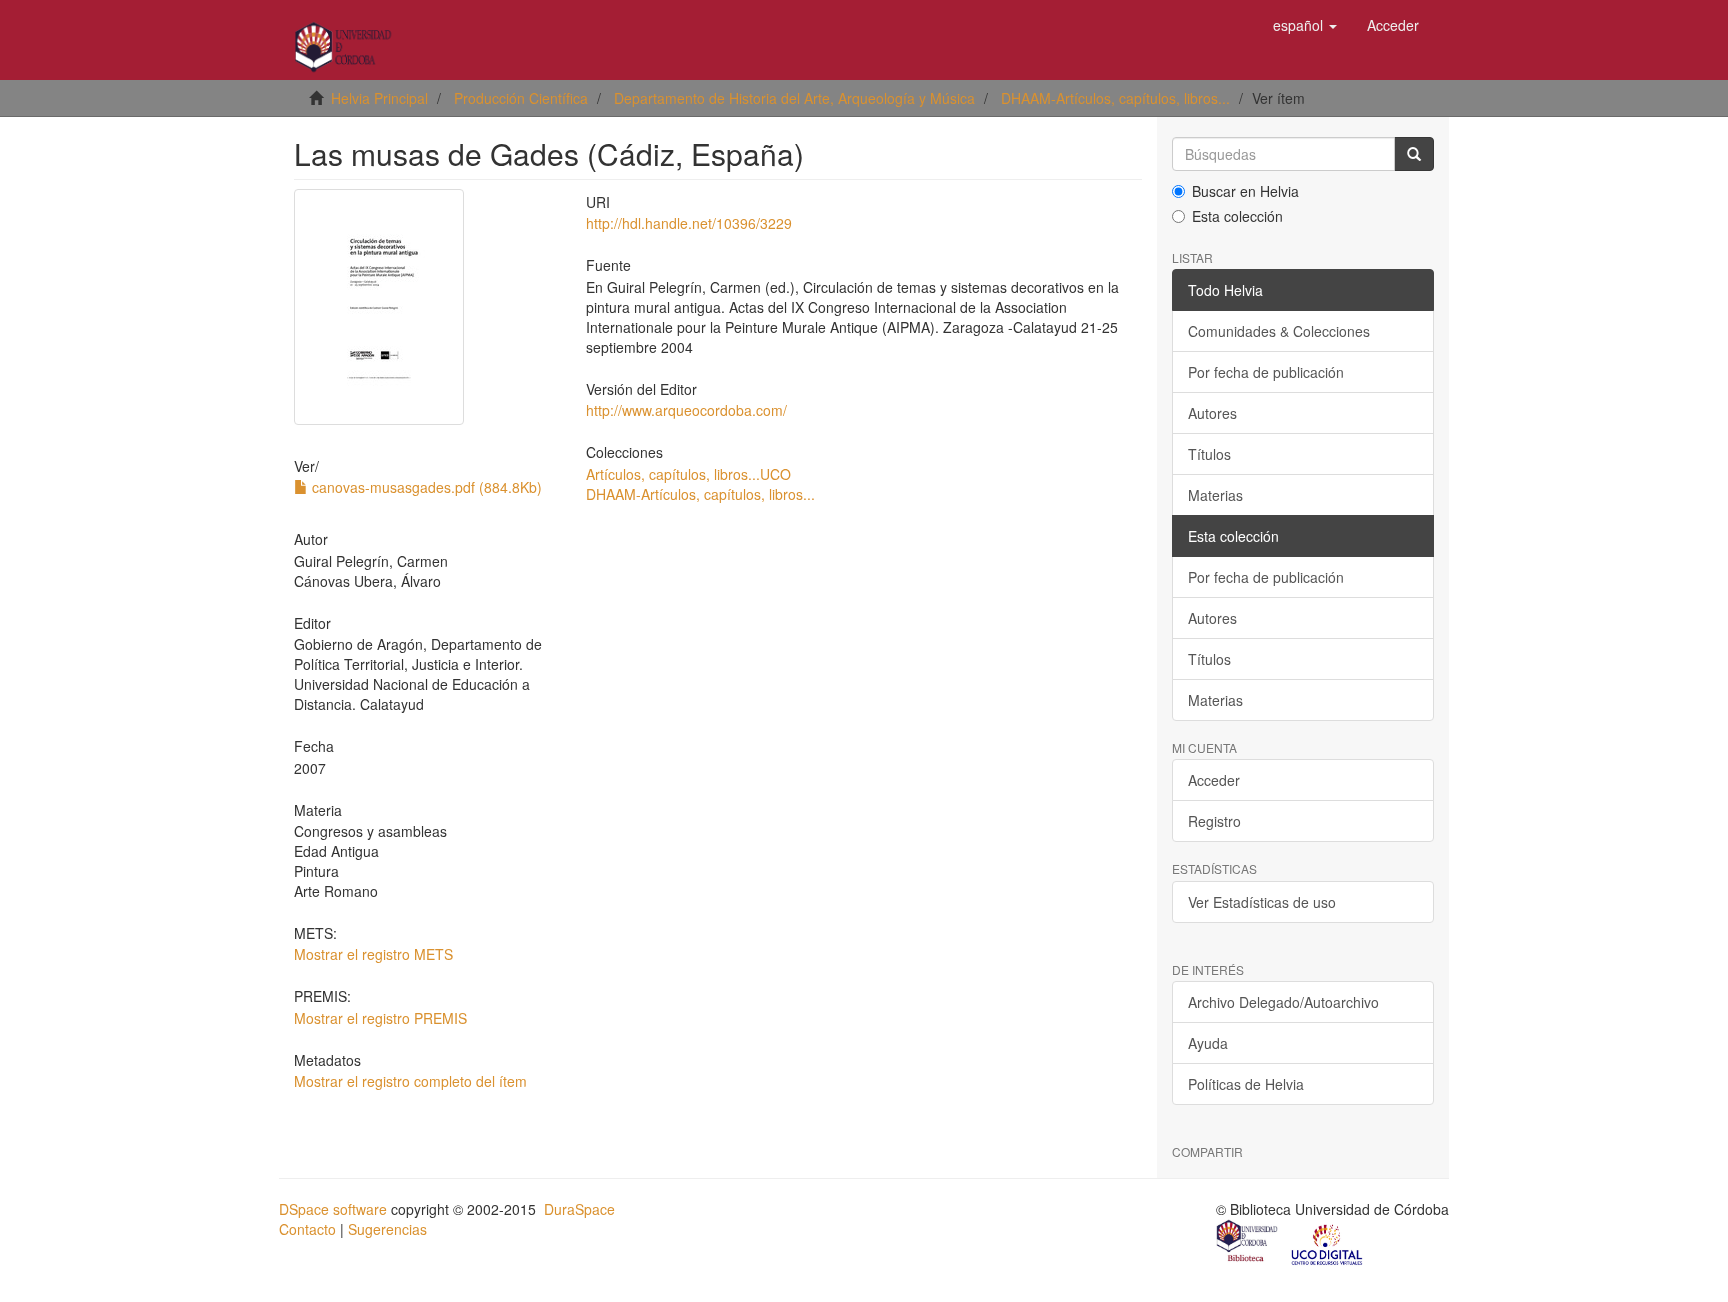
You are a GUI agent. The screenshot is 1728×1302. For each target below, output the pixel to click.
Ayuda (1208, 1043)
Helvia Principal (379, 98)
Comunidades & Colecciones (1279, 331)
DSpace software (333, 1209)
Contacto (307, 1229)
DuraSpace (579, 1209)
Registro (1214, 821)
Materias (1215, 495)
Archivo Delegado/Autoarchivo (1283, 1002)
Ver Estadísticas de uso (1262, 902)
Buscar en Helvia (1245, 191)
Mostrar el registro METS (373, 954)
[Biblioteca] (1248, 1243)
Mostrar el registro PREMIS (380, 1018)
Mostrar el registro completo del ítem (410, 1081)
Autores (1212, 413)
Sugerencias (387, 1229)
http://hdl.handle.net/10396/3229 (689, 223)
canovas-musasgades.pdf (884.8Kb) (425, 487)
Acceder (1214, 780)
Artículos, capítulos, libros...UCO (688, 474)
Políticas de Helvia (1246, 1084)
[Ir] (1414, 154)
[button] (1305, 25)
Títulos (1209, 454)
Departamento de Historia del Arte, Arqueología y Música (794, 98)
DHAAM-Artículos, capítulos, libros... (1115, 98)
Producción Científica (521, 98)
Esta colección (1237, 216)
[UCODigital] (1328, 1243)
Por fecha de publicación (1266, 372)
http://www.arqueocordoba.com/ (686, 410)
